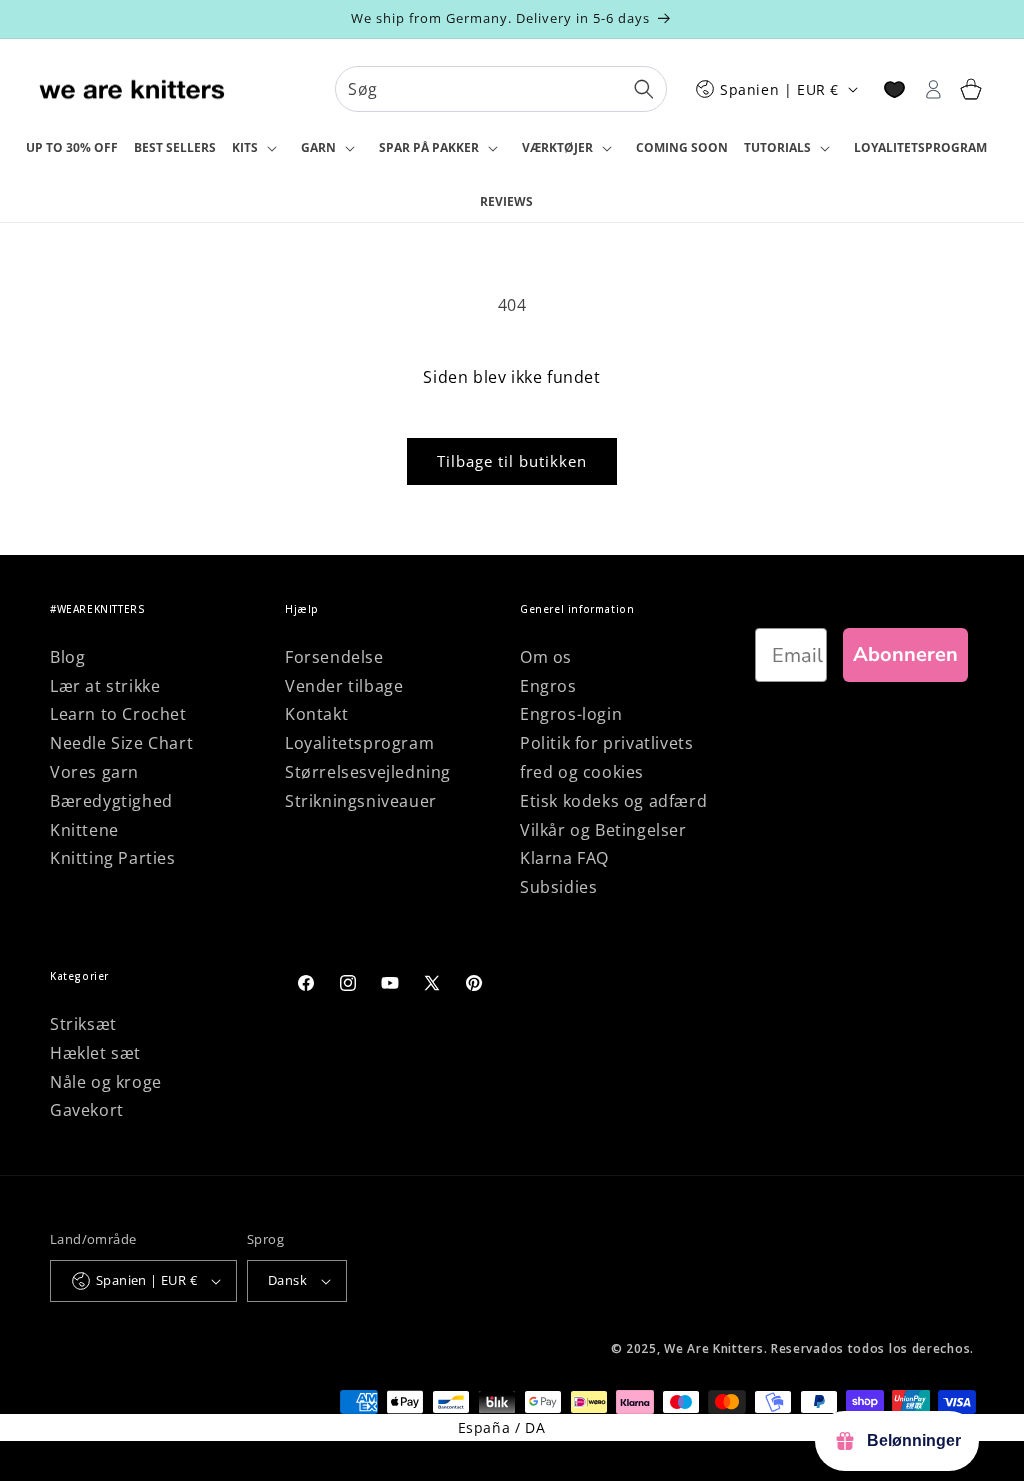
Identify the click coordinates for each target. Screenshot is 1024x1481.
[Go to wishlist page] (894, 89)
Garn (318, 147)
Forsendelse (334, 657)
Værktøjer (557, 147)
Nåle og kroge (106, 1082)
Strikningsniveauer (361, 801)
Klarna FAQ (564, 858)
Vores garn (94, 772)
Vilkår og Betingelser (603, 830)
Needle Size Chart (121, 743)
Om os (546, 657)
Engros (548, 686)
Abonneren (905, 654)
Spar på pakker (429, 147)
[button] (258, 149)
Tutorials (777, 147)
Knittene (84, 830)
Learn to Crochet (118, 714)
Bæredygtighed (111, 801)
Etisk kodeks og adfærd (613, 801)
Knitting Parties (113, 858)
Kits (245, 147)
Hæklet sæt (95, 1053)
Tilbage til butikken (512, 461)
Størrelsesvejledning (368, 772)
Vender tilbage (344, 686)
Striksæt (83, 1024)
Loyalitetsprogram (359, 743)
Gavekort (87, 1110)
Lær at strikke (105, 686)
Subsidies (558, 887)
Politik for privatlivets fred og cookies (606, 757)
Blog (67, 657)
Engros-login (571, 714)
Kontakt (316, 714)
